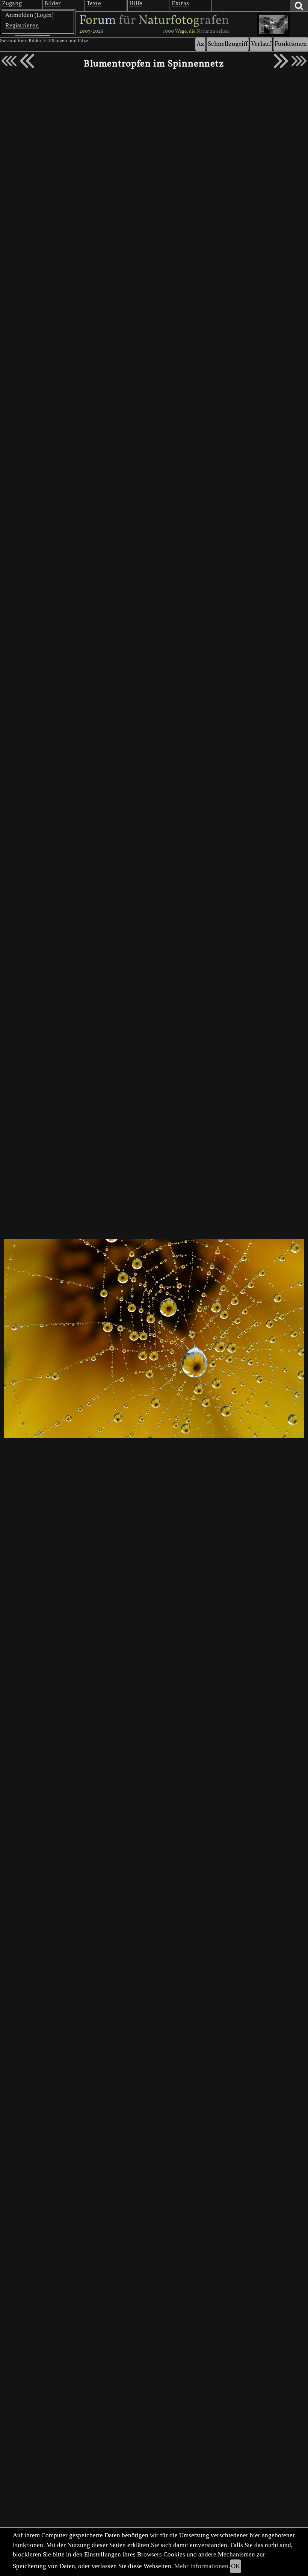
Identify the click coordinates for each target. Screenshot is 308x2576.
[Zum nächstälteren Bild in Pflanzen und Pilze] (281, 61)
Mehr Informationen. (202, 2566)
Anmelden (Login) (29, 15)
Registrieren (22, 26)
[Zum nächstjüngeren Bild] (9, 61)
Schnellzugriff (228, 44)
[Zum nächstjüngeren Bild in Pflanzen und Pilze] (27, 61)
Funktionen (291, 44)
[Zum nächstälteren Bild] (299, 61)
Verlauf (261, 44)
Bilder (35, 41)
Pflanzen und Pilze (68, 41)
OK (236, 2566)
